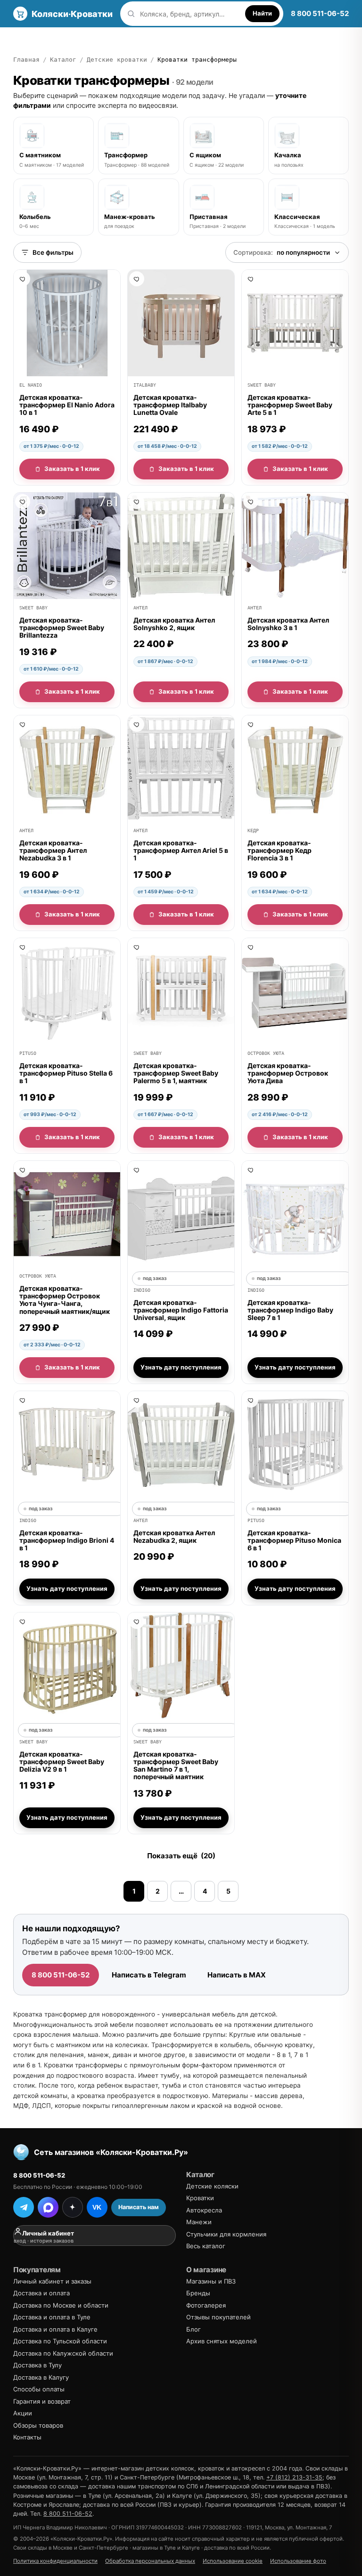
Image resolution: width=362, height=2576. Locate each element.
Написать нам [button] (139, 2207)
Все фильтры (53, 252)
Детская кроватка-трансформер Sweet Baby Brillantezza (62, 628)
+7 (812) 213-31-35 (294, 2477)
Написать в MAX (237, 1975)
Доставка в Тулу (37, 2365)
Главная (26, 60)
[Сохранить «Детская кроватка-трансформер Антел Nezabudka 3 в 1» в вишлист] (23, 724)
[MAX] (48, 2207)
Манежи (199, 2222)
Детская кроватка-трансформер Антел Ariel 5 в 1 (181, 850)
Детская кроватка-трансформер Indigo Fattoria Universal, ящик (181, 1310)
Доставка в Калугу (41, 2377)
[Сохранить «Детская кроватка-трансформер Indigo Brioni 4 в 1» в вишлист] (23, 1400)
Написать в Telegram (149, 1975)
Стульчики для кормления (226, 2234)
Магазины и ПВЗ (211, 2281)
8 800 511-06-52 (320, 13)
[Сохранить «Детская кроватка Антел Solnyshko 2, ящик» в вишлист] (137, 502)
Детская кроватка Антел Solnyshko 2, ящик (174, 624)
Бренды (64, 38)
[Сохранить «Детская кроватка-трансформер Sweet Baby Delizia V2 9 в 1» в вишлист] (23, 1621)
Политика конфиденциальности (55, 2561)
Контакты (27, 2437)
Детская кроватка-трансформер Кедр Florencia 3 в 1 (280, 850)
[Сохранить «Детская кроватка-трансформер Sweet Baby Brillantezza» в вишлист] (23, 502)
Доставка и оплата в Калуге (55, 2329)
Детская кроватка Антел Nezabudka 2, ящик (174, 1536)
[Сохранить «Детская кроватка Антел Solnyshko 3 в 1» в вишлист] (251, 502)
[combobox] (190, 14)
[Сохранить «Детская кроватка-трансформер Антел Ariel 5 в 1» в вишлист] (137, 724)
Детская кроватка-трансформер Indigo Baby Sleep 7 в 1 (290, 1310)
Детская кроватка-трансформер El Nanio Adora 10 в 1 (67, 405)
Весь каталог (206, 2246)
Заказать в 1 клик (72, 469)
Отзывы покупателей (218, 2317)
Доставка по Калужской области (63, 2353)
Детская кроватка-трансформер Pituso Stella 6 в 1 (66, 1073)
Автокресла (204, 2210)
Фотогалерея (206, 2305)
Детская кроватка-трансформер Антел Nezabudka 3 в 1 (53, 850)
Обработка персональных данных (150, 2561)
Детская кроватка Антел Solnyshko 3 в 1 (288, 624)
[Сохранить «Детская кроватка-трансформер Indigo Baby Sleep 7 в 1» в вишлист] (251, 1170)
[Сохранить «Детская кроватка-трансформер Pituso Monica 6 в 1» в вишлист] (251, 1400)
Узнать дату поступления (181, 1368)
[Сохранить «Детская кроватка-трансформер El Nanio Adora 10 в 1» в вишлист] (23, 279)
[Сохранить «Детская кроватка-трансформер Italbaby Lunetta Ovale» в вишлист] (137, 279)
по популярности (282, 252)
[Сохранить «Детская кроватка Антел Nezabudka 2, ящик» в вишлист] (137, 1400)
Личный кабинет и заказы (52, 2281)
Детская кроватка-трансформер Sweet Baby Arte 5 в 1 (290, 405)
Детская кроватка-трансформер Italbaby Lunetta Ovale (170, 405)
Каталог (27, 38)
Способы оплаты (39, 2389)
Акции (23, 2413)
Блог (193, 2329)
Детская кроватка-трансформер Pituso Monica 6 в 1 (294, 1540)
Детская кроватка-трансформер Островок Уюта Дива (288, 1073)
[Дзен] (73, 2207)
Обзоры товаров (38, 2425)
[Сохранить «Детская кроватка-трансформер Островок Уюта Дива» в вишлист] (251, 947)
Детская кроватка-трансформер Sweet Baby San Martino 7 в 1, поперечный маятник (176, 1766)
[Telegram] (24, 2207)
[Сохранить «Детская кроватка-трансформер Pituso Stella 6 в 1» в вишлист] (23, 947)
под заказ (155, 1278)
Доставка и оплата (161, 38)
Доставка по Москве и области (61, 2305)
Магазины (103, 38)
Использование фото (298, 2561)
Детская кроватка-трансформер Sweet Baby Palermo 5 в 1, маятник (176, 1073)
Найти (262, 13)
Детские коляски (212, 2186)
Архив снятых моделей (222, 2341)
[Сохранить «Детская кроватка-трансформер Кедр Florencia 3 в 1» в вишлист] (251, 724)
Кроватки (200, 2198)
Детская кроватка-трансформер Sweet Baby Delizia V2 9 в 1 (62, 1762)
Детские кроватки (117, 60)
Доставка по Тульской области (60, 2341)
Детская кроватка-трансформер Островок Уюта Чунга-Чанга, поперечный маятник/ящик (65, 1300)
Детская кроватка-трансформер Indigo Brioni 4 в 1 (67, 1540)
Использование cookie (233, 2561)
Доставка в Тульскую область (251, 38)
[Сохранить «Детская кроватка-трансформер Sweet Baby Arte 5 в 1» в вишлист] (251, 279)
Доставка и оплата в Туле (52, 2317)
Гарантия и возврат (42, 2401)
